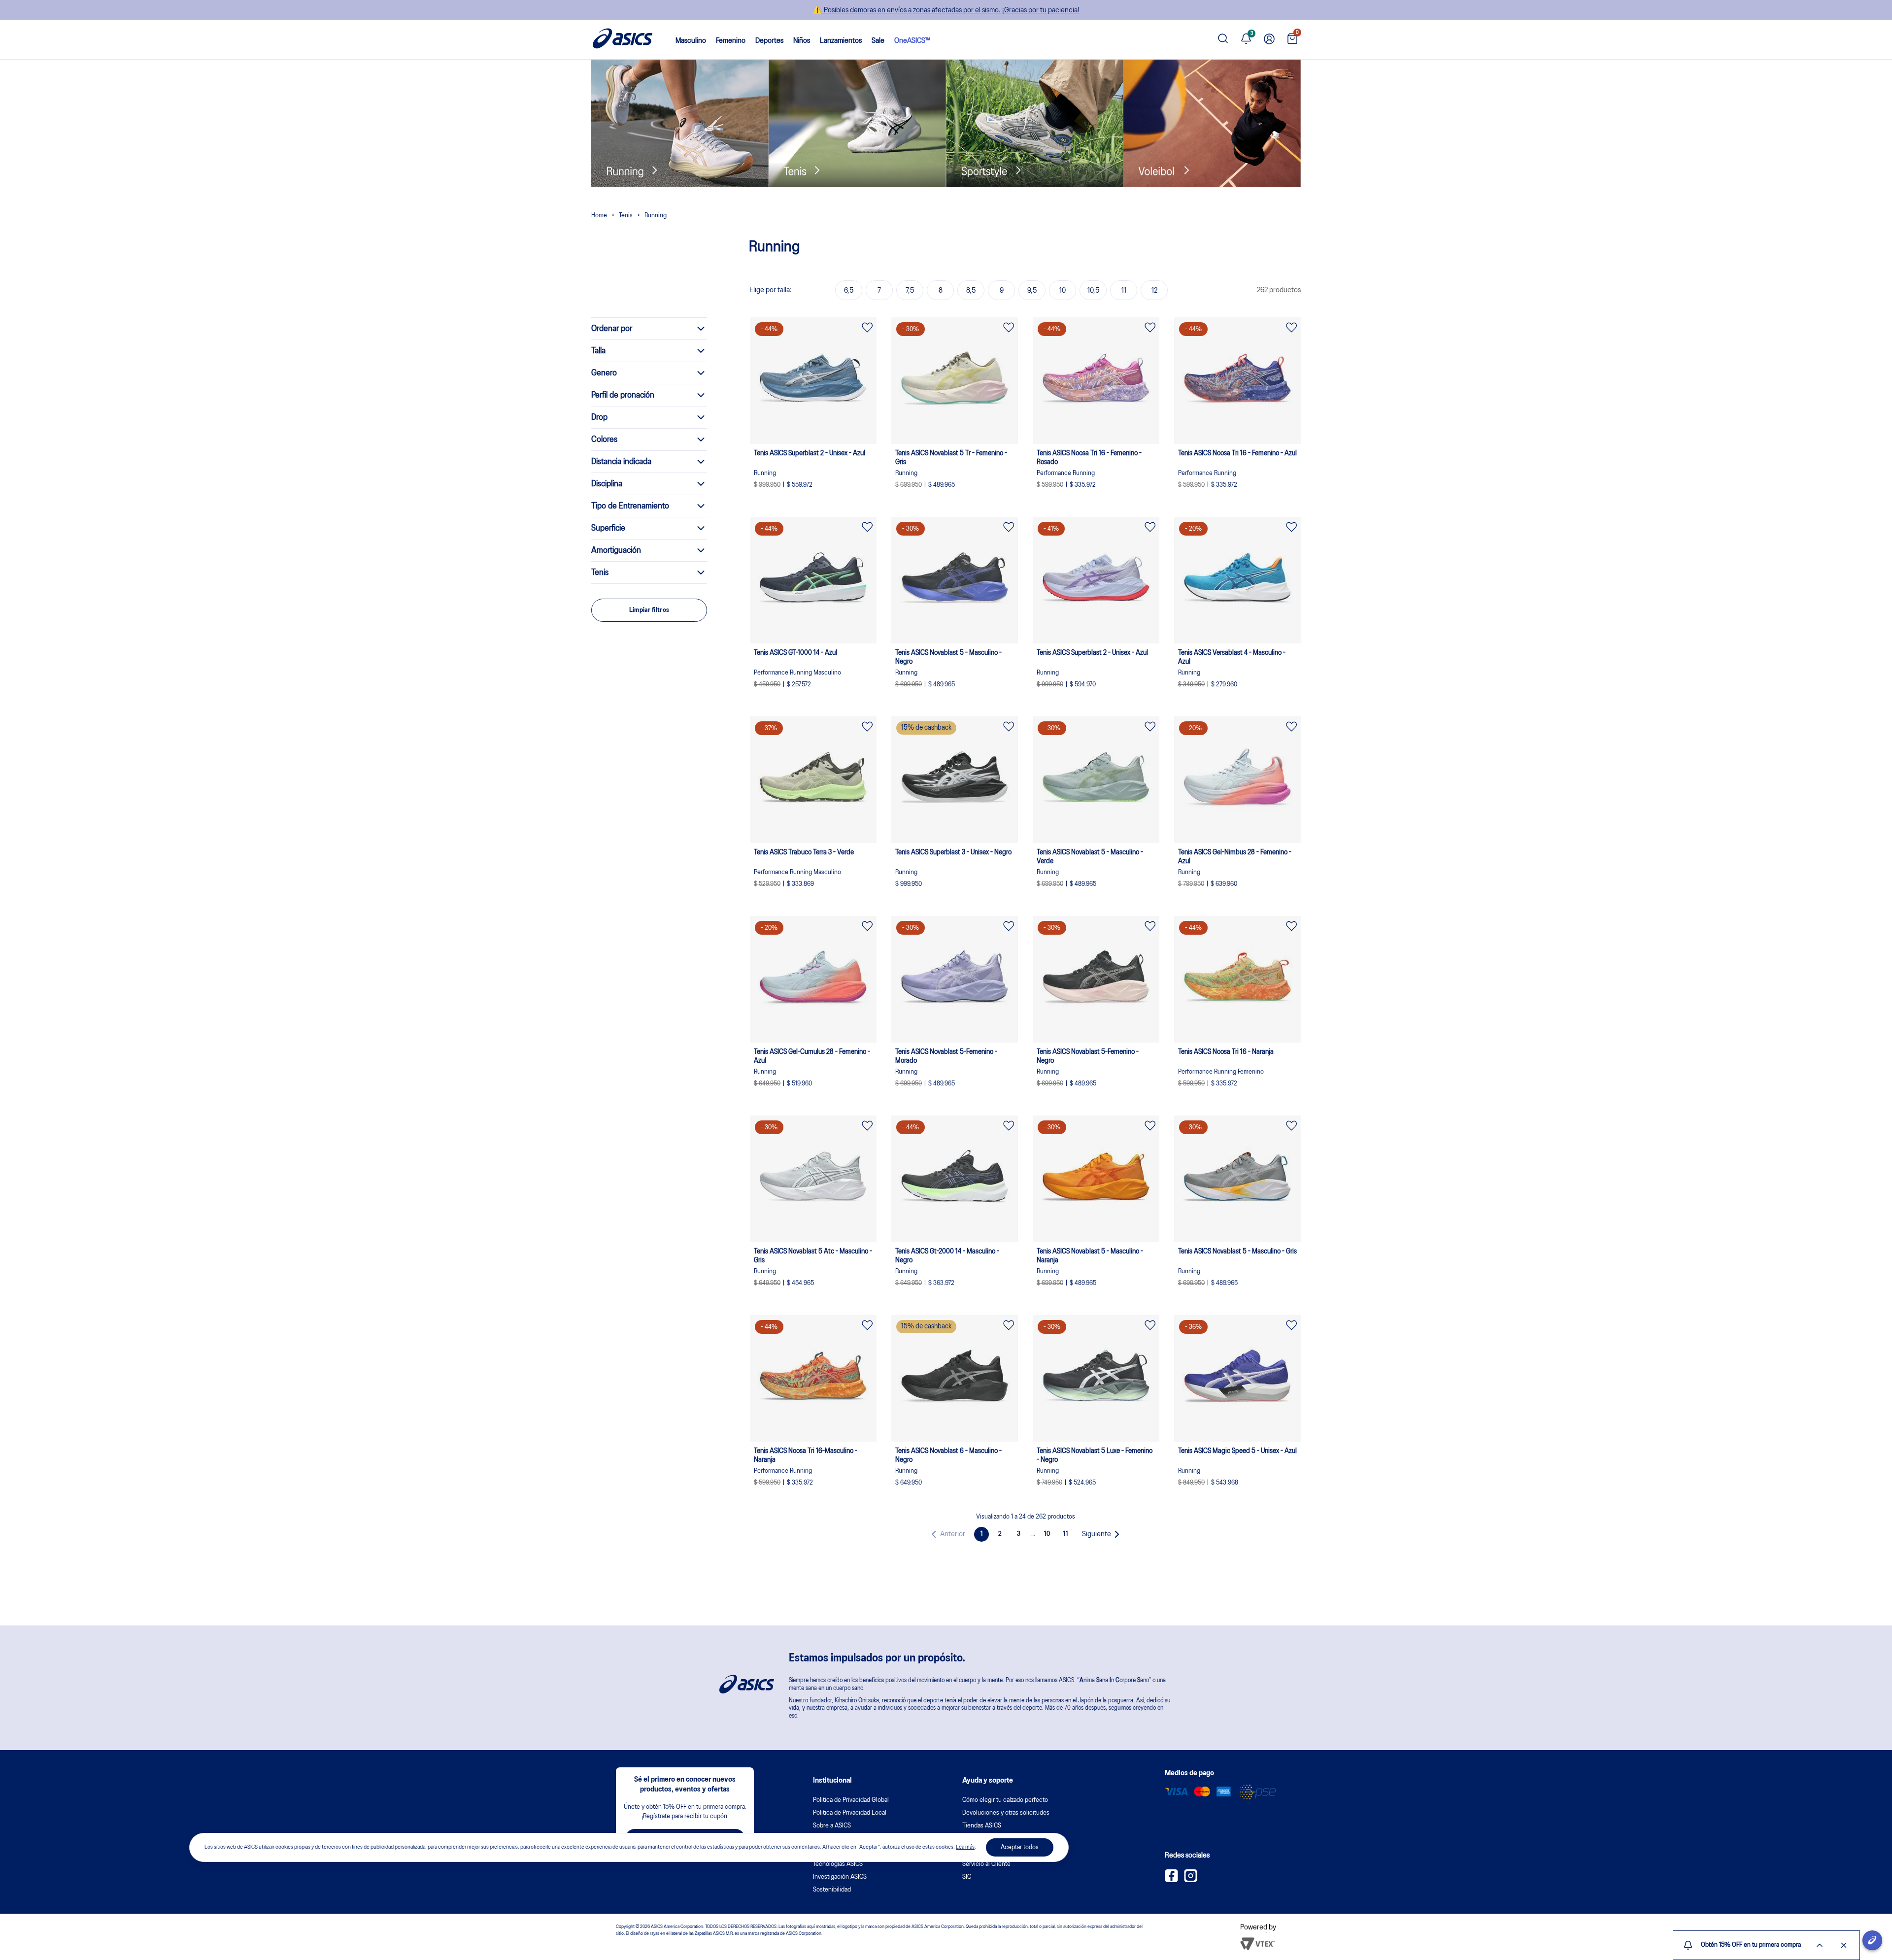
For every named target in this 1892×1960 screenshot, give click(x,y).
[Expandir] (1820, 1945)
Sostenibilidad (832, 1890)
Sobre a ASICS (832, 1826)
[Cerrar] (1844, 1945)
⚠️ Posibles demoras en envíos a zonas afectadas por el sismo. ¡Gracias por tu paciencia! (946, 10)
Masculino (691, 41)
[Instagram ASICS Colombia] (1191, 1880)
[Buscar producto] (1223, 40)
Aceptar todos (1020, 1847)
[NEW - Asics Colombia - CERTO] (599, 217)
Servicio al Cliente (986, 1864)
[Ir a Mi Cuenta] (1269, 40)
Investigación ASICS (840, 1877)
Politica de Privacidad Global (851, 1800)
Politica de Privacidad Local (850, 1813)
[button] (946, 1534)
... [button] (1033, 1534)
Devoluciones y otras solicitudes (1006, 1813)
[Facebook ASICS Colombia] (1171, 1880)
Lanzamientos (841, 41)
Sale (878, 41)
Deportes (769, 41)
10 (1047, 1534)
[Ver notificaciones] (1246, 40)
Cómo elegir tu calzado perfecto (1005, 1800)
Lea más (965, 1847)
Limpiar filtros (649, 610)
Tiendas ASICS (982, 1826)
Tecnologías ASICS (838, 1864)
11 (1066, 1534)
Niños (802, 41)
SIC (967, 1877)
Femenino (731, 41)
